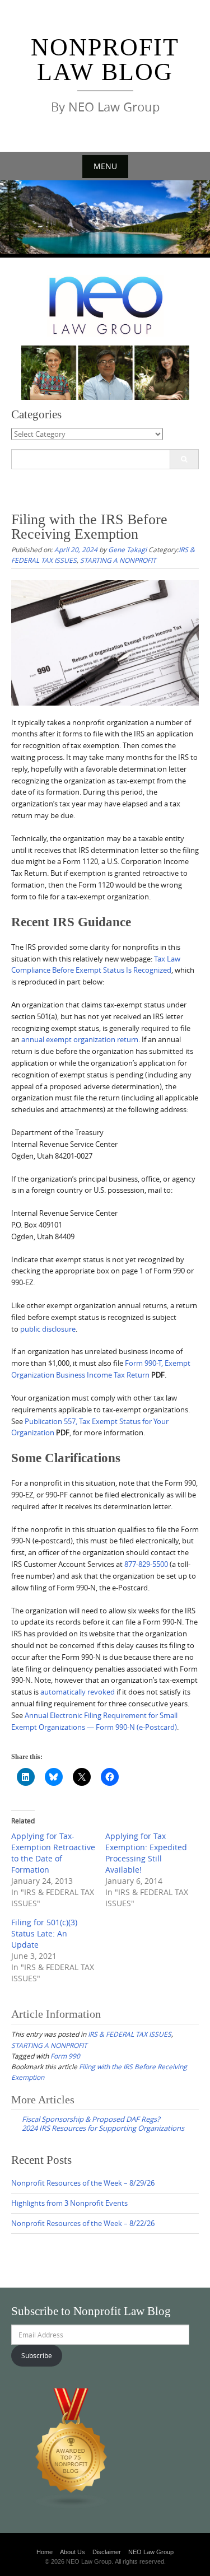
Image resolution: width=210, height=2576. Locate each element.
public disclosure (48, 1329)
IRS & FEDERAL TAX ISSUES (130, 2034)
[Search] (184, 459)
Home (45, 2552)
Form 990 (65, 2056)
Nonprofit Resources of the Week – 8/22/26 (83, 2223)
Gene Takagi (127, 549)
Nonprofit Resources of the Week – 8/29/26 (83, 2183)
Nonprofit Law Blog (105, 60)
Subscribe (37, 2355)
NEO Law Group (151, 2552)
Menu (105, 166)
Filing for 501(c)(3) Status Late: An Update (44, 1933)
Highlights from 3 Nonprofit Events (69, 2203)
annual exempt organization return (80, 1039)
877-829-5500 (146, 1564)
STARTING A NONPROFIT (118, 560)
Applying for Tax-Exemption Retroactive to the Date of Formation (53, 1853)
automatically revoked (78, 1692)
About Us (73, 2552)
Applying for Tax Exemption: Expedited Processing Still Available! (146, 1853)
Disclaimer (107, 2552)
